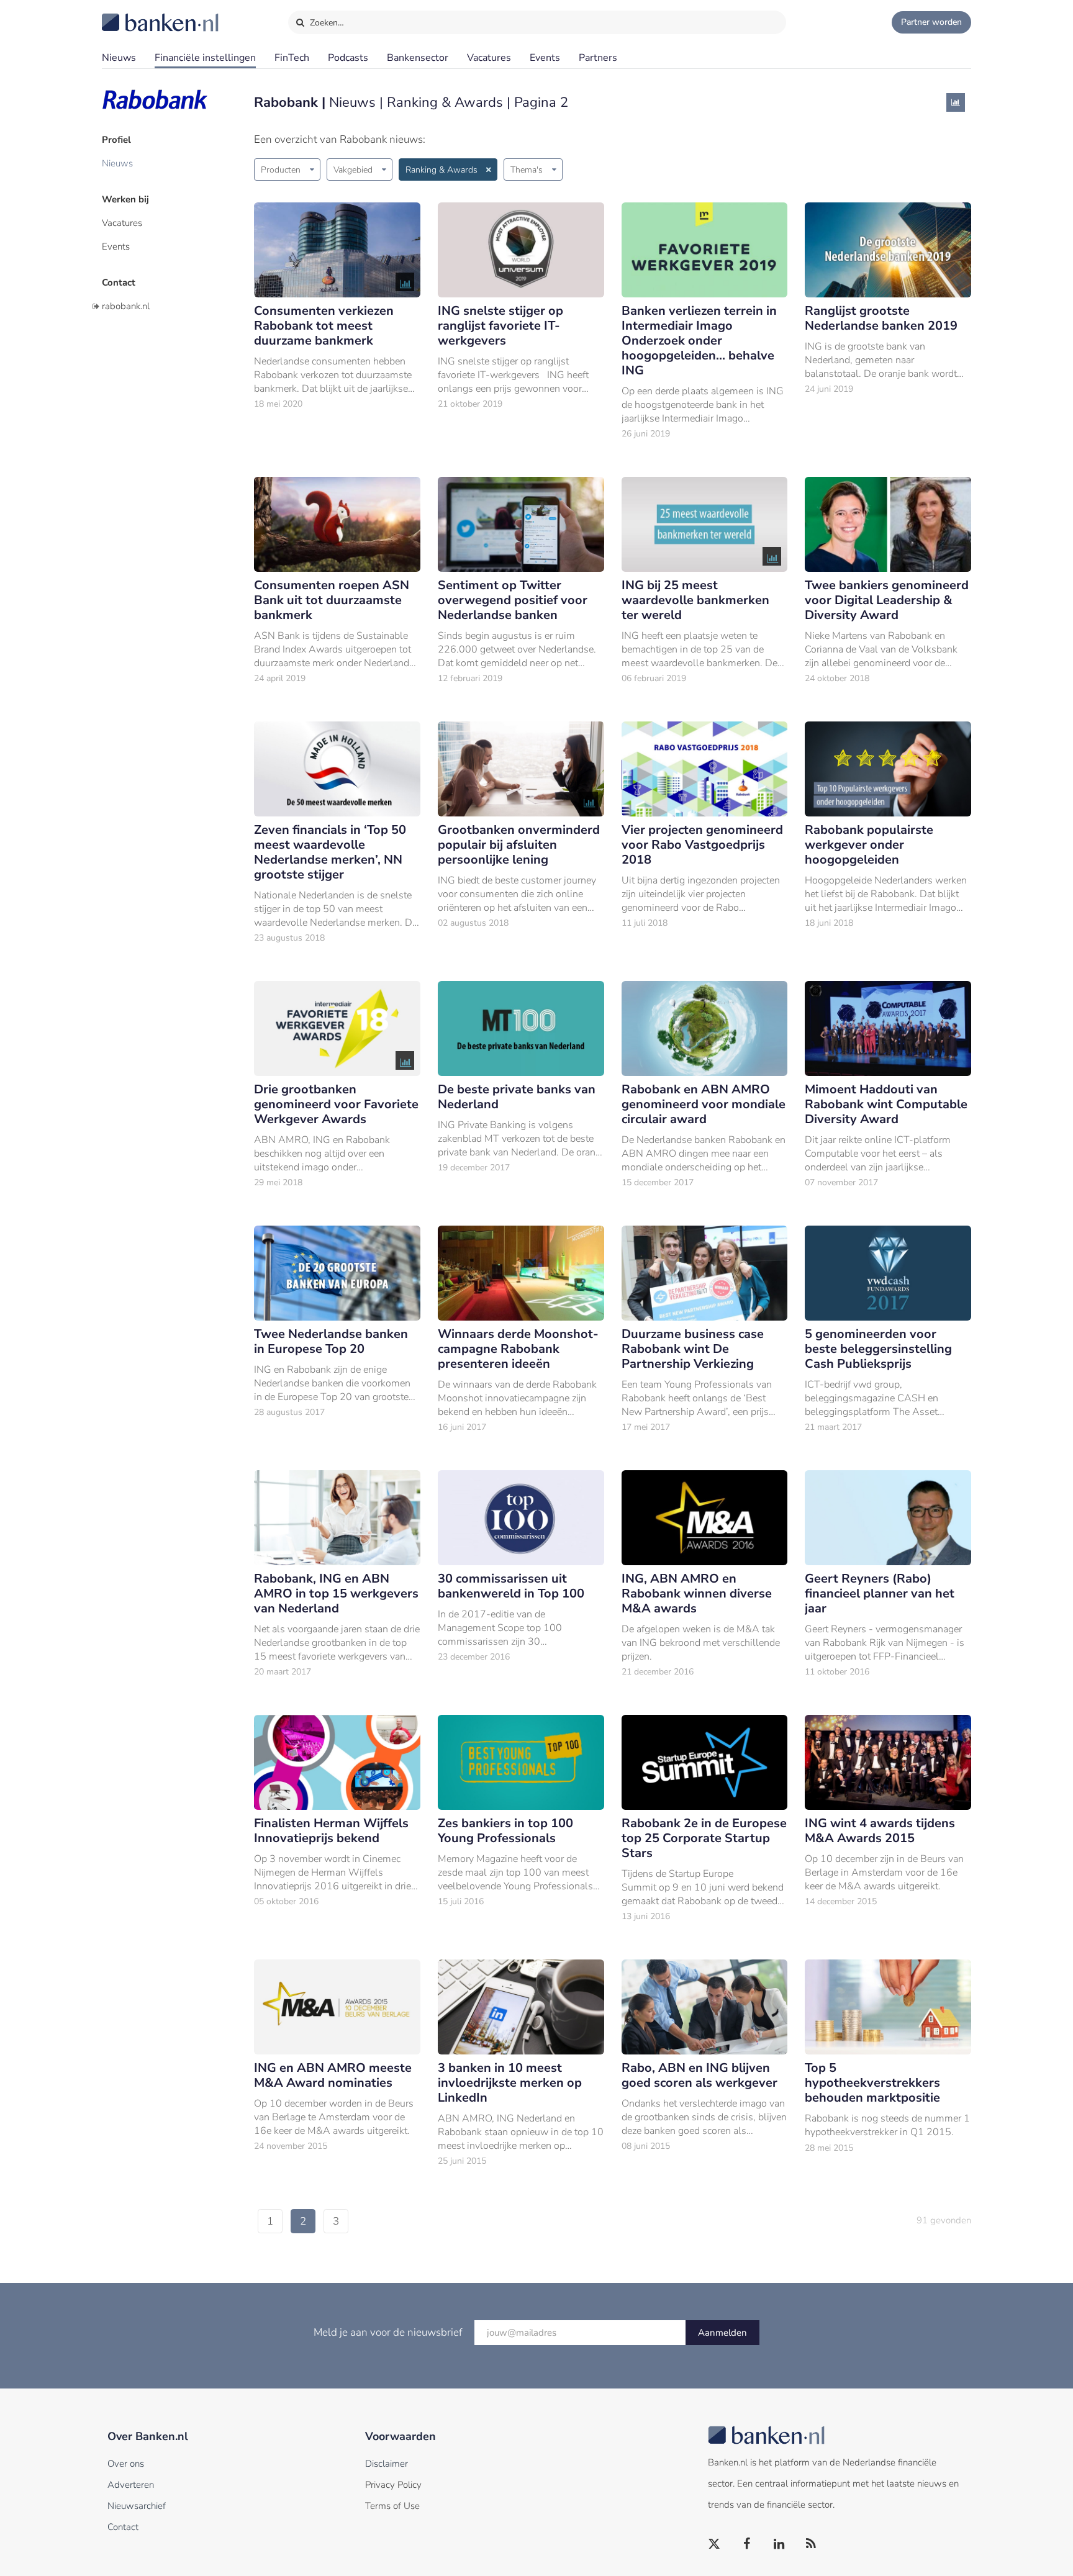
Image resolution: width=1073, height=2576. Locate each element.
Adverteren (131, 2485)
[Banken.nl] (130, 14)
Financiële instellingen (205, 58)
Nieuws (119, 58)
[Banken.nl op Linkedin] (779, 2544)
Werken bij (125, 199)
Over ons (126, 2464)
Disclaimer (387, 2464)
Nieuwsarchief (137, 2506)
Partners (598, 58)
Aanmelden (722, 2333)
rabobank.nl (126, 306)
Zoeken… (326, 23)
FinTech (292, 58)
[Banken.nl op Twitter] (715, 2544)
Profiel (116, 140)
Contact (119, 282)
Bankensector (418, 58)
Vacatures (489, 58)
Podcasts (348, 58)
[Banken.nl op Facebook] (747, 2544)
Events (545, 58)
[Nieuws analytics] (956, 102)
